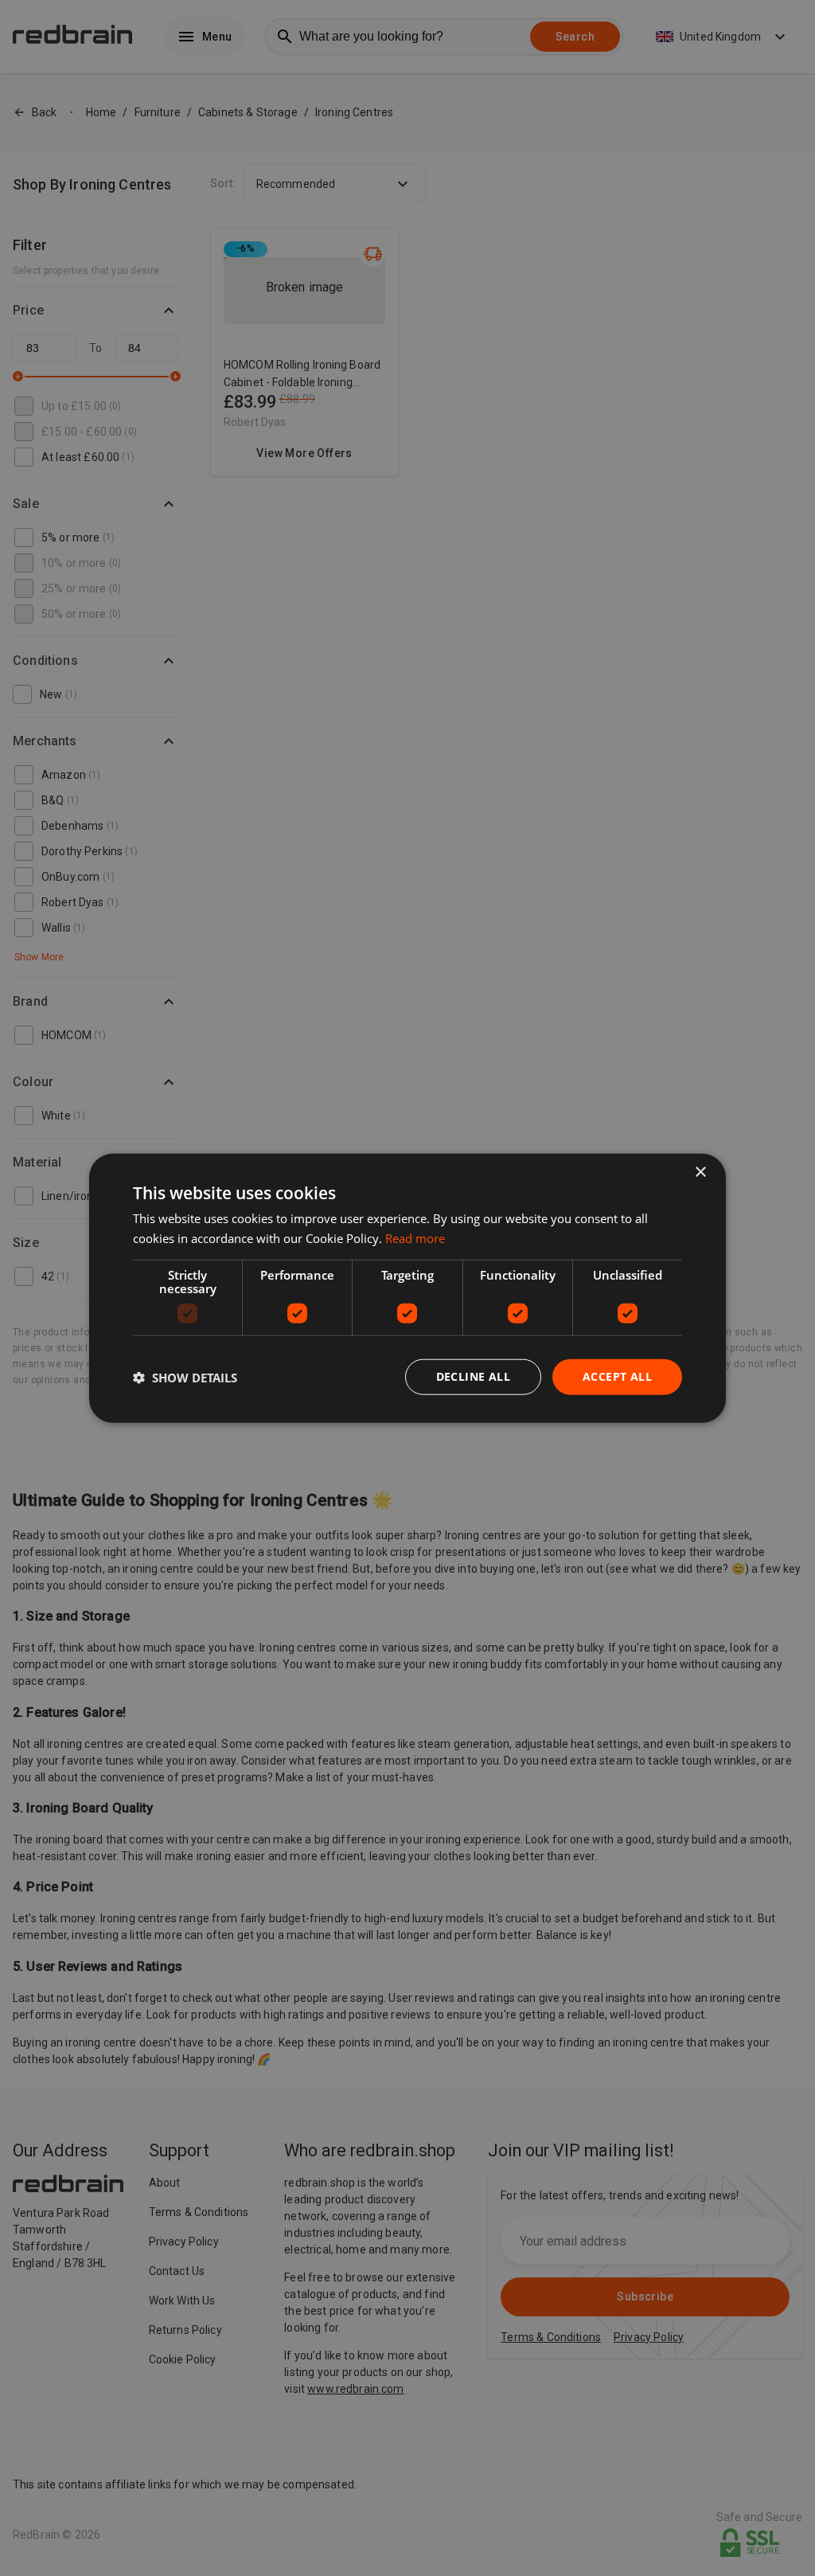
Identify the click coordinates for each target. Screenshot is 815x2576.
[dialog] (407, 1288)
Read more (415, 1237)
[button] (185, 1377)
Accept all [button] (617, 1376)
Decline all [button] (473, 1376)
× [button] (700, 1172)
